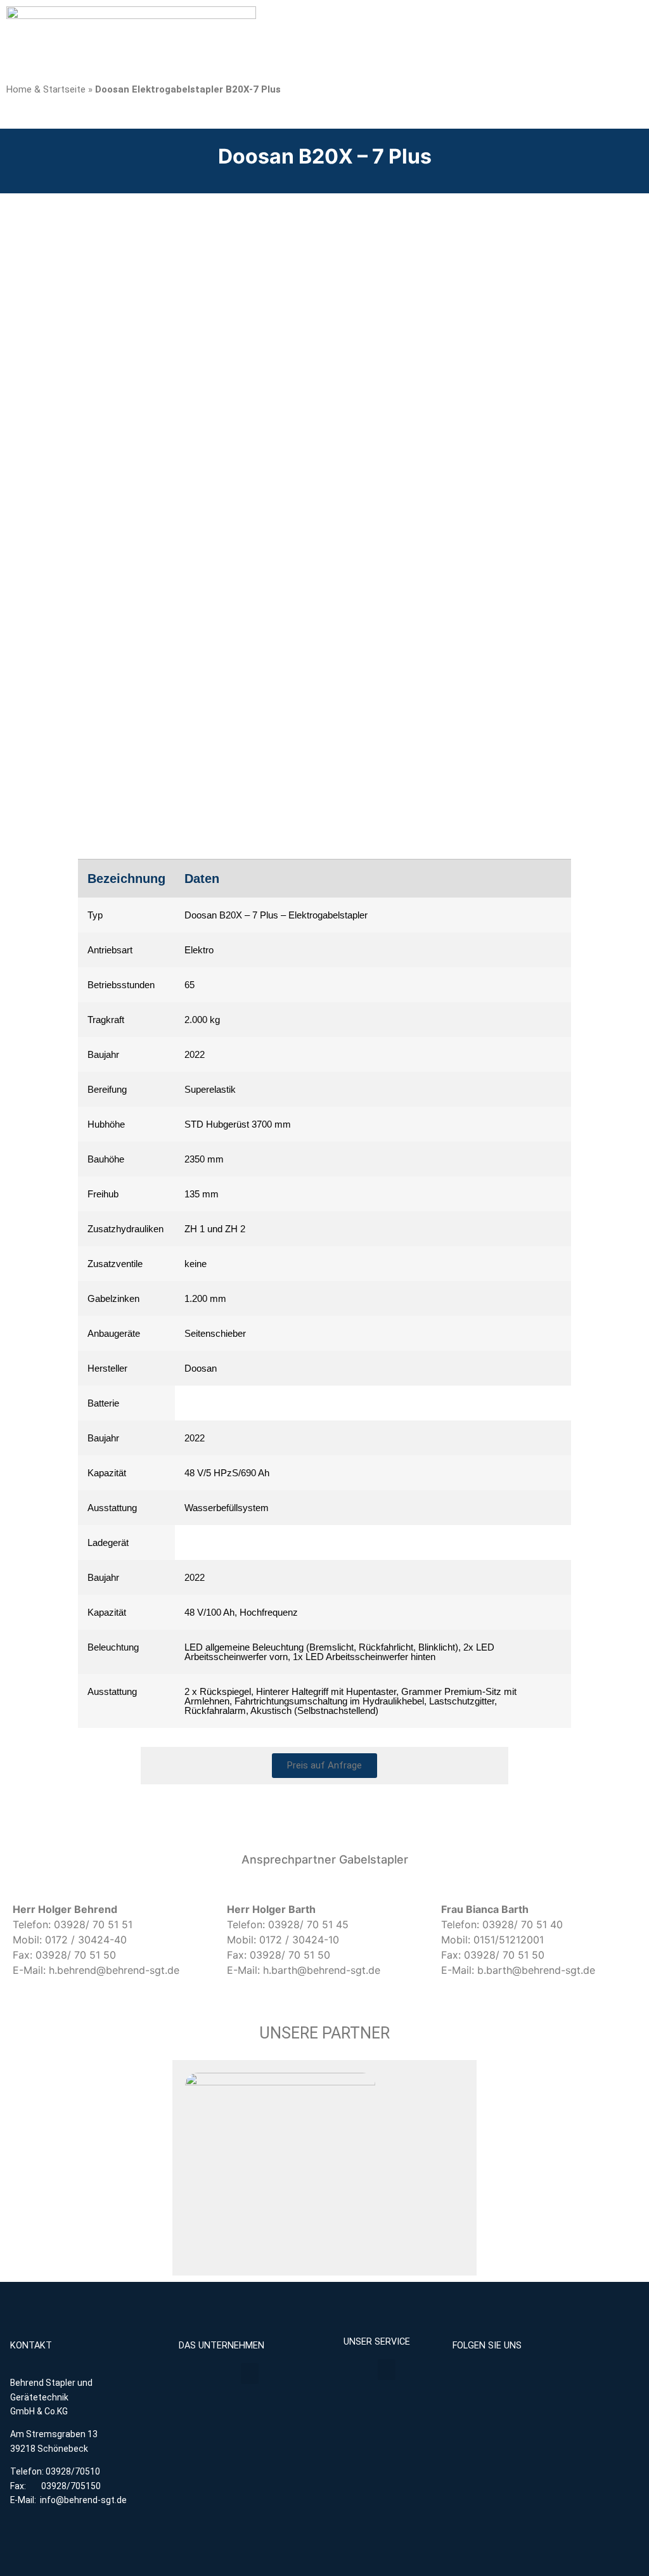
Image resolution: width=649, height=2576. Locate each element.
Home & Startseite (46, 89)
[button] (250, 2373)
